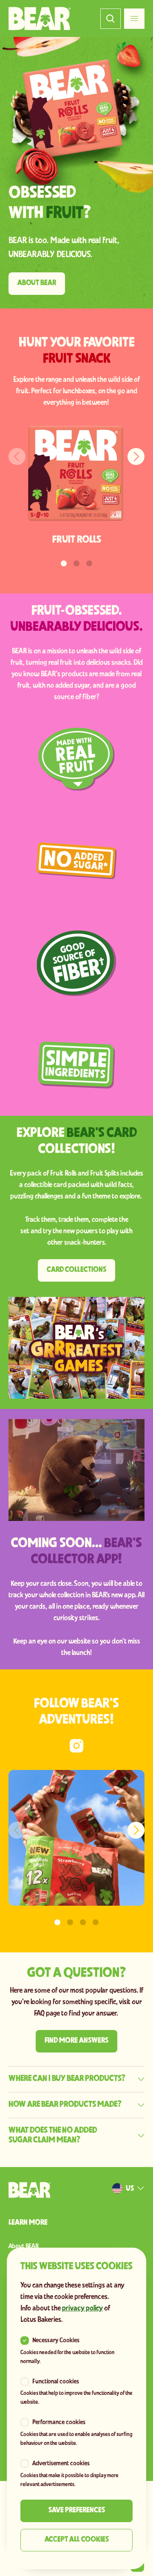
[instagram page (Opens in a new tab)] (76, 1746)
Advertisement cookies (61, 2464)
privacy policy (82, 2309)
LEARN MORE (28, 2223)
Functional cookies (56, 2382)
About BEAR (24, 2246)
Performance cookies (59, 2422)
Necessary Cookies (56, 2341)
